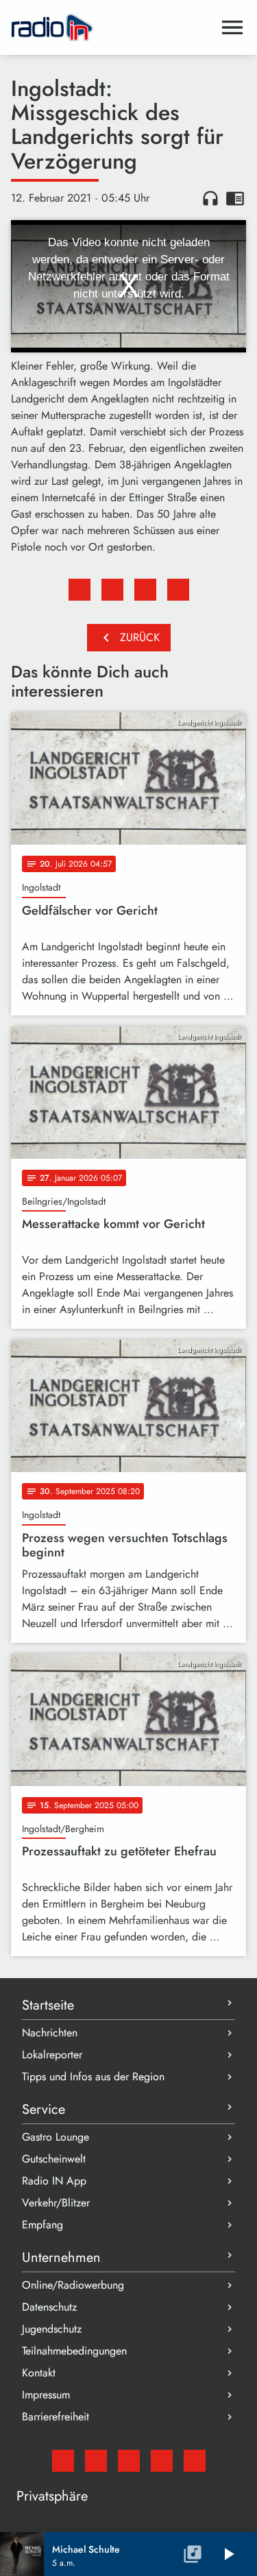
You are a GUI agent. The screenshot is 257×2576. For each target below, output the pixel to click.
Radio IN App (54, 2181)
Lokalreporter (52, 2055)
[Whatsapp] (162, 2461)
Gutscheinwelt (54, 2159)
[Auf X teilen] (112, 590)
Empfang (42, 2225)
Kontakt (39, 2373)
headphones (210, 198)
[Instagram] (129, 2461)
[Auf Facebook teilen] (79, 590)
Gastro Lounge (56, 2137)
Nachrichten (50, 2033)
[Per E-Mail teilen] (178, 590)
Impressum (46, 2395)
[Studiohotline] (195, 2461)
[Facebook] (96, 2461)
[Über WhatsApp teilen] (145, 590)
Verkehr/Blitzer (56, 2203)
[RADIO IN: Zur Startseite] (112, 27)
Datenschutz (49, 2307)
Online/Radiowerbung (73, 2285)
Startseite (48, 2005)
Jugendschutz (52, 2329)
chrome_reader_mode (235, 198)
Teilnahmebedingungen (74, 2351)
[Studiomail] (63, 2461)
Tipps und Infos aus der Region (93, 2077)
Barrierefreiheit (56, 2417)
